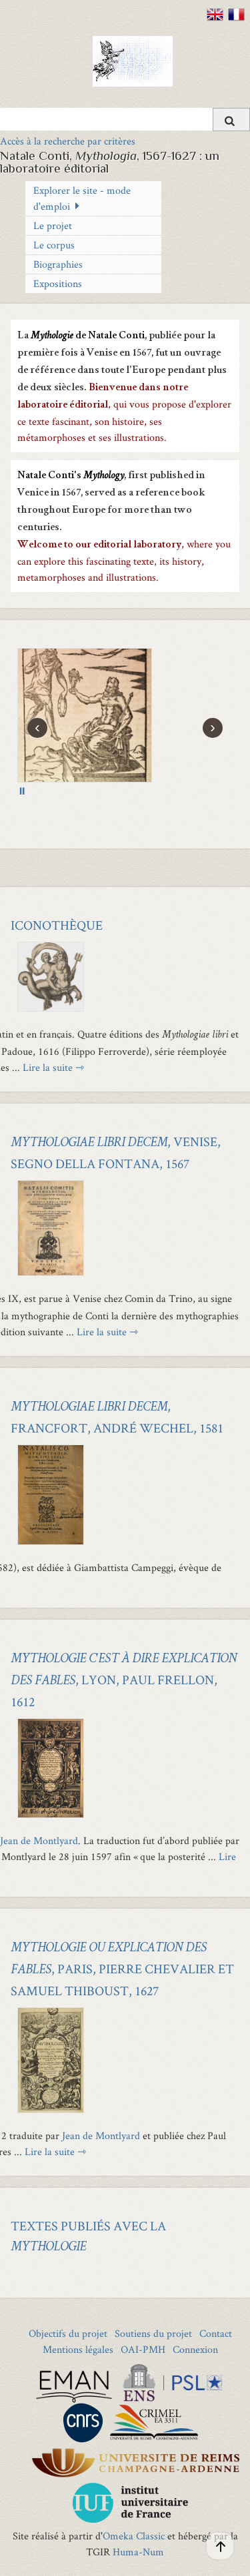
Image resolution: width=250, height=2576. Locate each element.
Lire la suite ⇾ (53, 1067)
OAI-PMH (143, 2349)
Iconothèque (57, 925)
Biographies (58, 264)
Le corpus (54, 245)
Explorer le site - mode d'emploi (82, 198)
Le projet (53, 225)
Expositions (58, 283)
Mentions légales (78, 2349)
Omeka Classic (134, 2536)
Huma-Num (138, 2552)
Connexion (195, 2349)
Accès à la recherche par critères (68, 141)
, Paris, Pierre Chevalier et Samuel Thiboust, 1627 (122, 1971)
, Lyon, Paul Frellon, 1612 (124, 1682)
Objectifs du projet (68, 2333)
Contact (216, 2333)
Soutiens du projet (153, 2333)
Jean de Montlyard (39, 1840)
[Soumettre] (231, 120)
